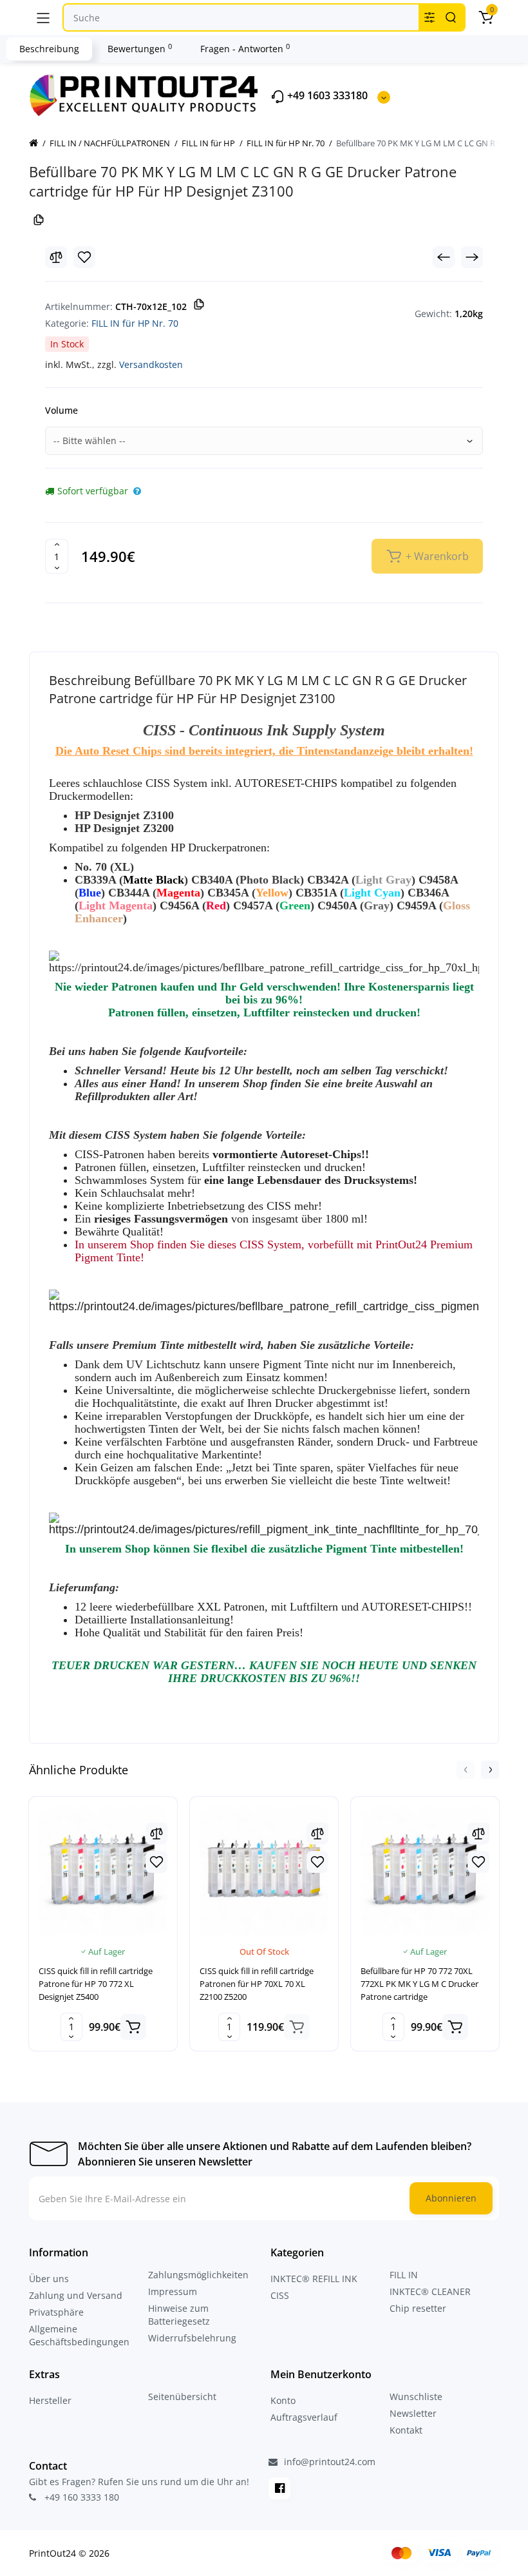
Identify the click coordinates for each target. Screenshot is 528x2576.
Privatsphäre (56, 2312)
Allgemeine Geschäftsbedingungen (79, 2335)
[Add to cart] (133, 2027)
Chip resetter (418, 2308)
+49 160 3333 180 (80, 2497)
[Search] (451, 17)
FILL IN (404, 2275)
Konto (283, 2400)
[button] (466, 1770)
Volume (61, 410)
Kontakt (406, 2430)
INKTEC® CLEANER (430, 2291)
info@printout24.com (328, 2462)
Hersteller (50, 2400)
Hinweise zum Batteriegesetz (179, 2315)
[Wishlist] (84, 257)
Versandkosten (151, 364)
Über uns (49, 2279)
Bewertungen (140, 48)
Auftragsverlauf (304, 2417)
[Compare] (56, 257)
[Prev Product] (444, 257)
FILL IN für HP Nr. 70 (135, 323)
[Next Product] (472, 257)
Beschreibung (49, 49)
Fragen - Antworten (245, 48)
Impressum (173, 2291)
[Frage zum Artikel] (137, 491)
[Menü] (43, 17)
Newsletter (413, 2413)
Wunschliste (416, 2397)
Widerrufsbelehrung (192, 2338)
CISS (280, 2295)
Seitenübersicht (182, 2397)
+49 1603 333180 (326, 96)
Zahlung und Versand (76, 2295)
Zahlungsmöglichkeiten (198, 2275)
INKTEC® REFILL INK (314, 2279)
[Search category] (429, 17)
